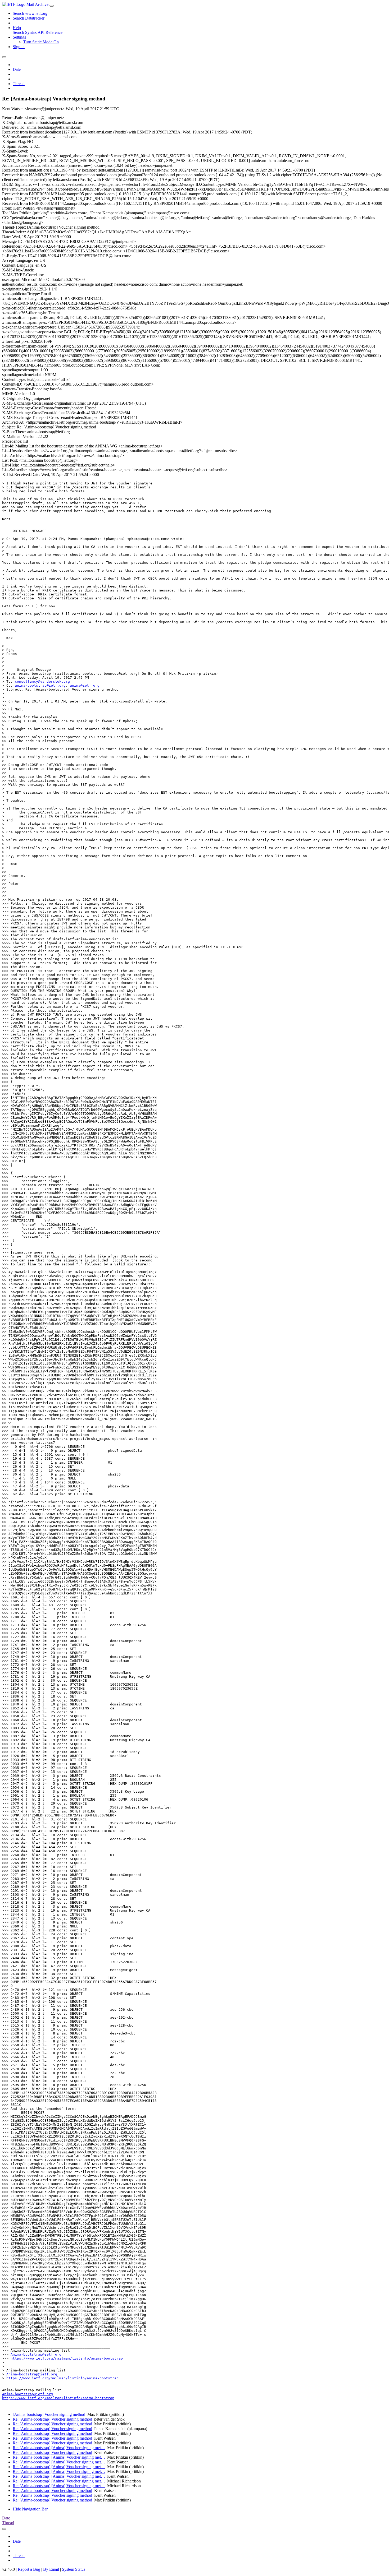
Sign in (19, 47)
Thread (19, 84)
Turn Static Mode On (41, 42)
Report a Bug (29, 2569)
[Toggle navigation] (52, 6)
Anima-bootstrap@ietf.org (36, 2354)
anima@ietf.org (85, 685)
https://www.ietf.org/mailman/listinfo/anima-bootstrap (67, 2358)
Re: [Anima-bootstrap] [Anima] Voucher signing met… (59, 2448)
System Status (74, 2569)
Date (17, 69)
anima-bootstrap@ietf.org (40, 685)
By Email (51, 2569)
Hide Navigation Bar (30, 2509)
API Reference (50, 32)
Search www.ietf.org (30, 13)
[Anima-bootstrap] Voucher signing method (49, 2414)
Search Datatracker (29, 18)
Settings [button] (19, 37)
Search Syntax (25, 32)
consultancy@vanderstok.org (42, 681)
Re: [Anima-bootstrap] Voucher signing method (52, 2419)
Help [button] (17, 28)
